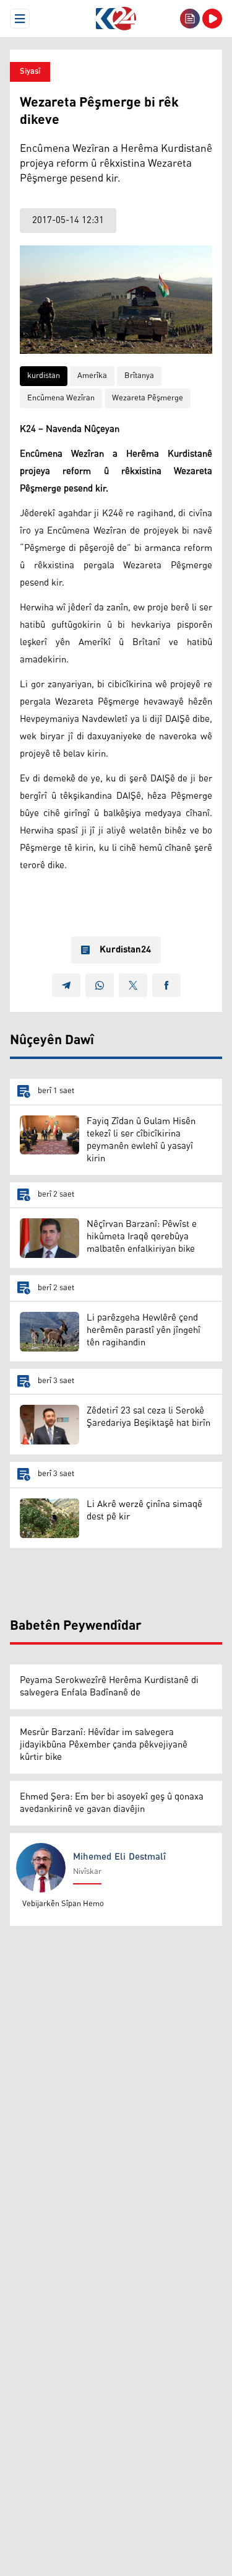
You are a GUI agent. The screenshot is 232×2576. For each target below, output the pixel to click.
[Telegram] (66, 985)
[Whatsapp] (100, 985)
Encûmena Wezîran (61, 398)
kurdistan (44, 376)
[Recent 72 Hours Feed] (190, 19)
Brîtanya (139, 376)
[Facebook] (166, 985)
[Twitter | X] (133, 985)
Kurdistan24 (125, 950)
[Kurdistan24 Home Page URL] (116, 19)
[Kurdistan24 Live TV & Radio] (212, 19)
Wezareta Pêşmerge (148, 398)
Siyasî (30, 72)
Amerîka (92, 376)
